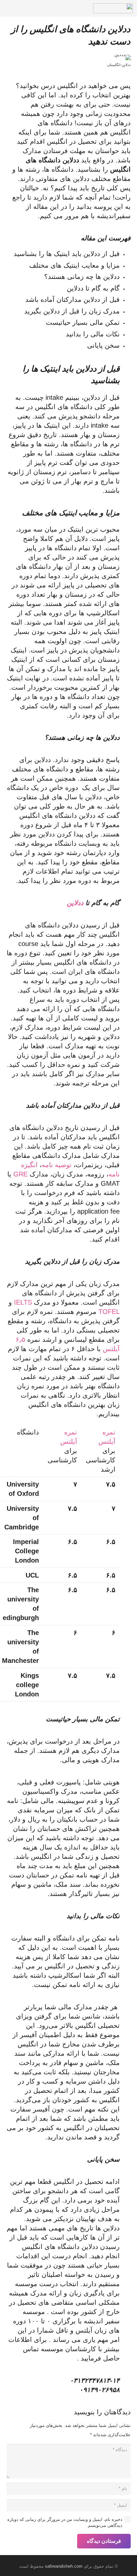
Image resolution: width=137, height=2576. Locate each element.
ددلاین (76, 903)
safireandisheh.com (64, 2566)
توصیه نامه (57, 1165)
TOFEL (109, 1312)
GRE (20, 1174)
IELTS (23, 1302)
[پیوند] (113, 8)
